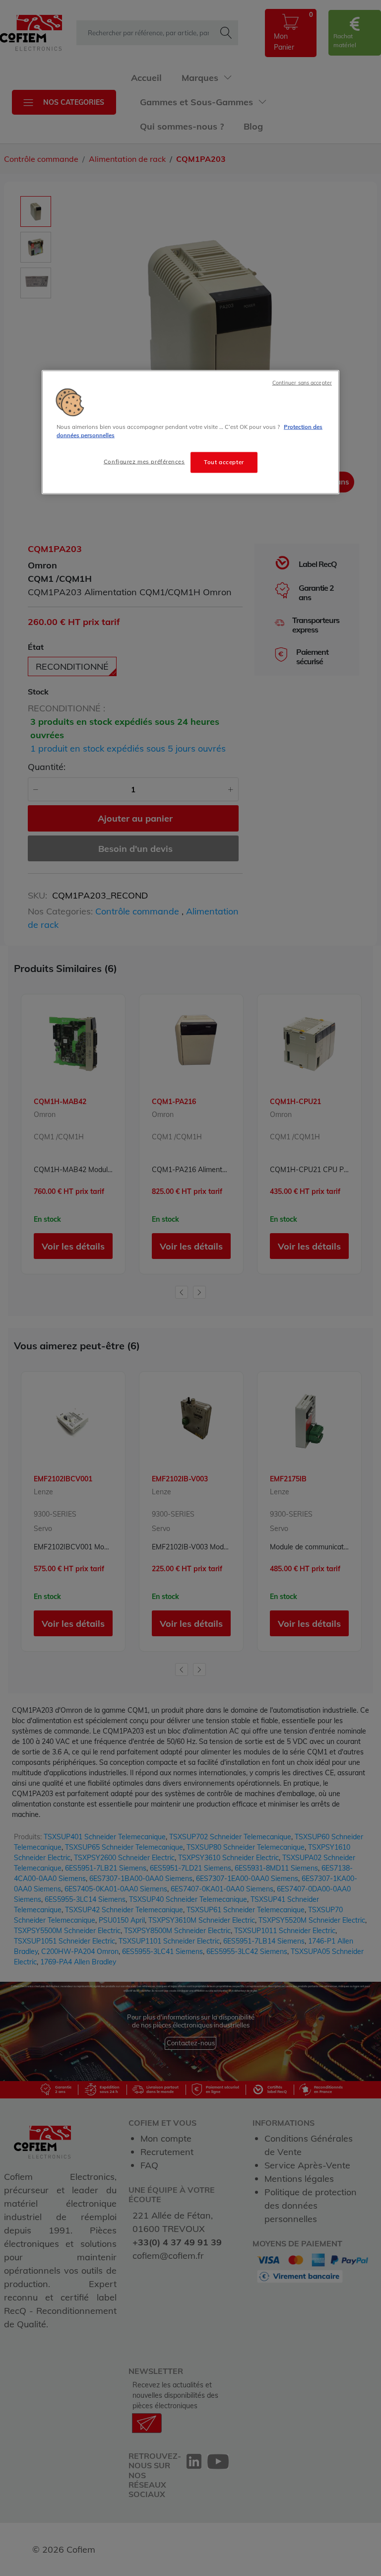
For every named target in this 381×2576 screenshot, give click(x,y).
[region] (190, 432)
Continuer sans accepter (302, 383)
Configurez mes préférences (144, 462)
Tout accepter (224, 462)
